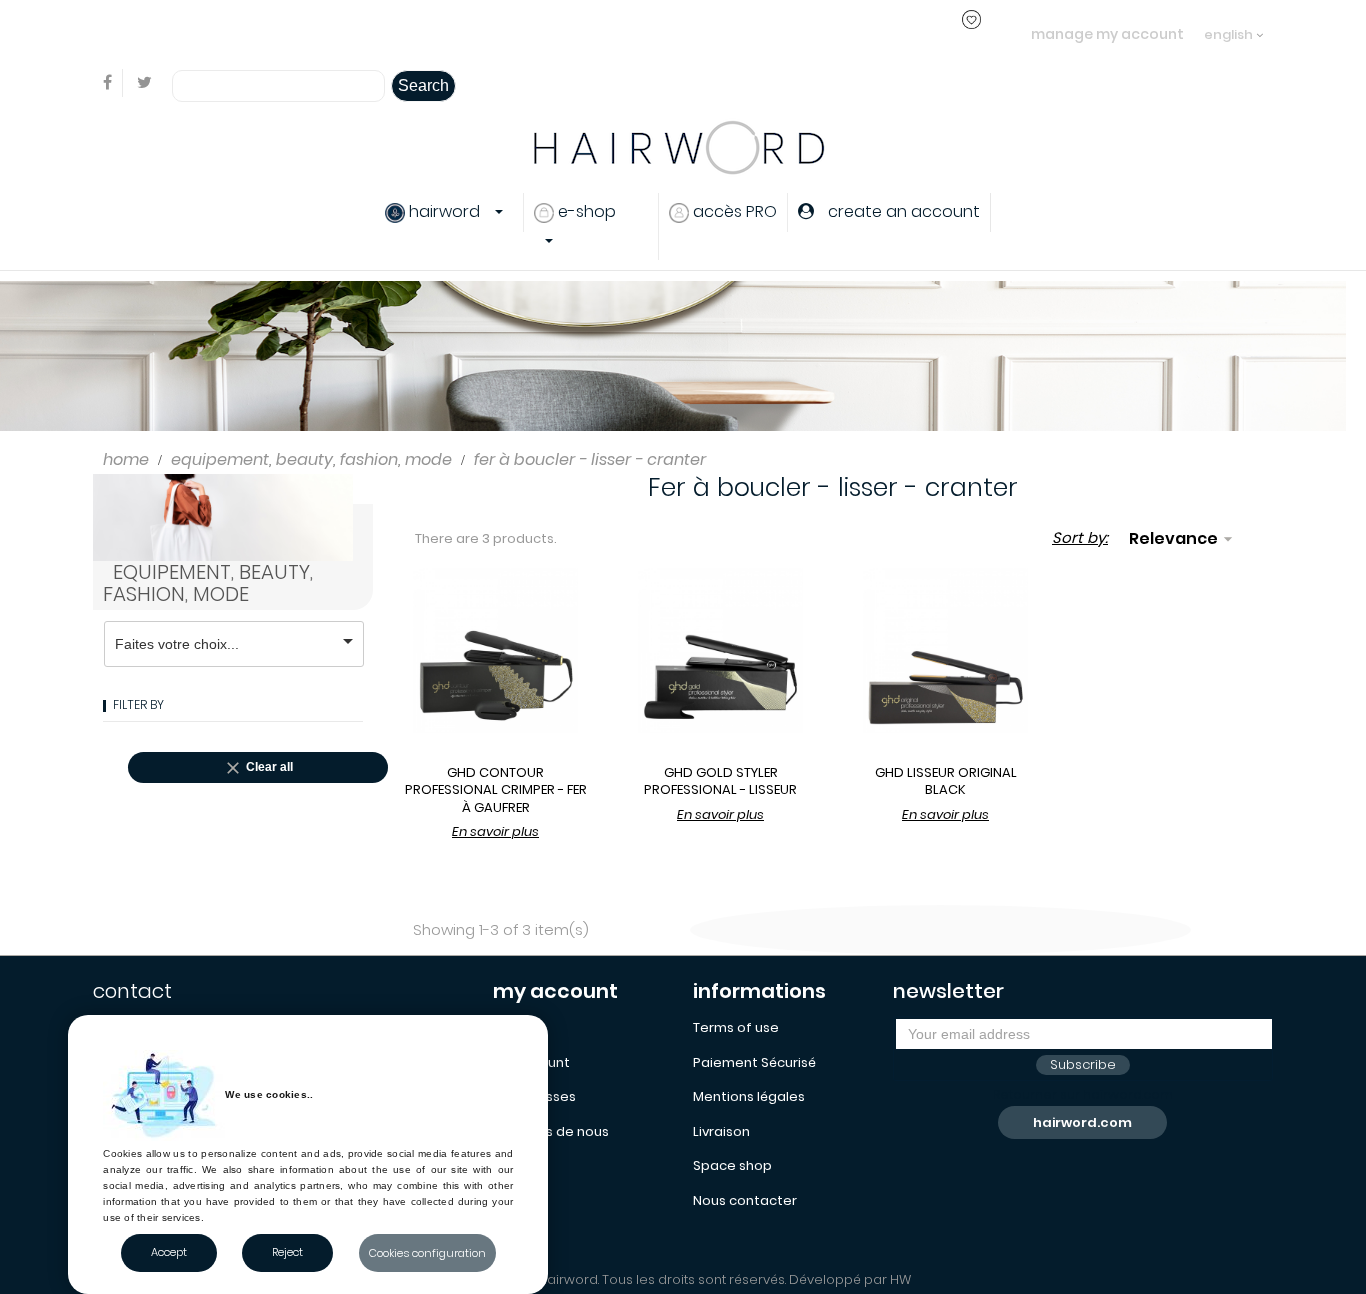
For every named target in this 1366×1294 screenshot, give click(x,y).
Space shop (732, 1165)
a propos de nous (551, 1131)
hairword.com (1082, 1122)
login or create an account (371, 33)
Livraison (721, 1131)
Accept (169, 1252)
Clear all (258, 768)
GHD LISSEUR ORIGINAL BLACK (946, 781)
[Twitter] (144, 83)
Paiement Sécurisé (754, 1062)
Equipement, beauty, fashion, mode (208, 583)
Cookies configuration (427, 1253)
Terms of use (736, 1027)
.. (463, 33)
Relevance (1183, 538)
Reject (287, 1252)
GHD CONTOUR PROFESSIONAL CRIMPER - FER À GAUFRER (496, 790)
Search (423, 85)
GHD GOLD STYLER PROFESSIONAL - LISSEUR (720, 781)
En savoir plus (495, 831)
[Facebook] (108, 83)
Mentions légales (749, 1096)
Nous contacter (745, 1200)
